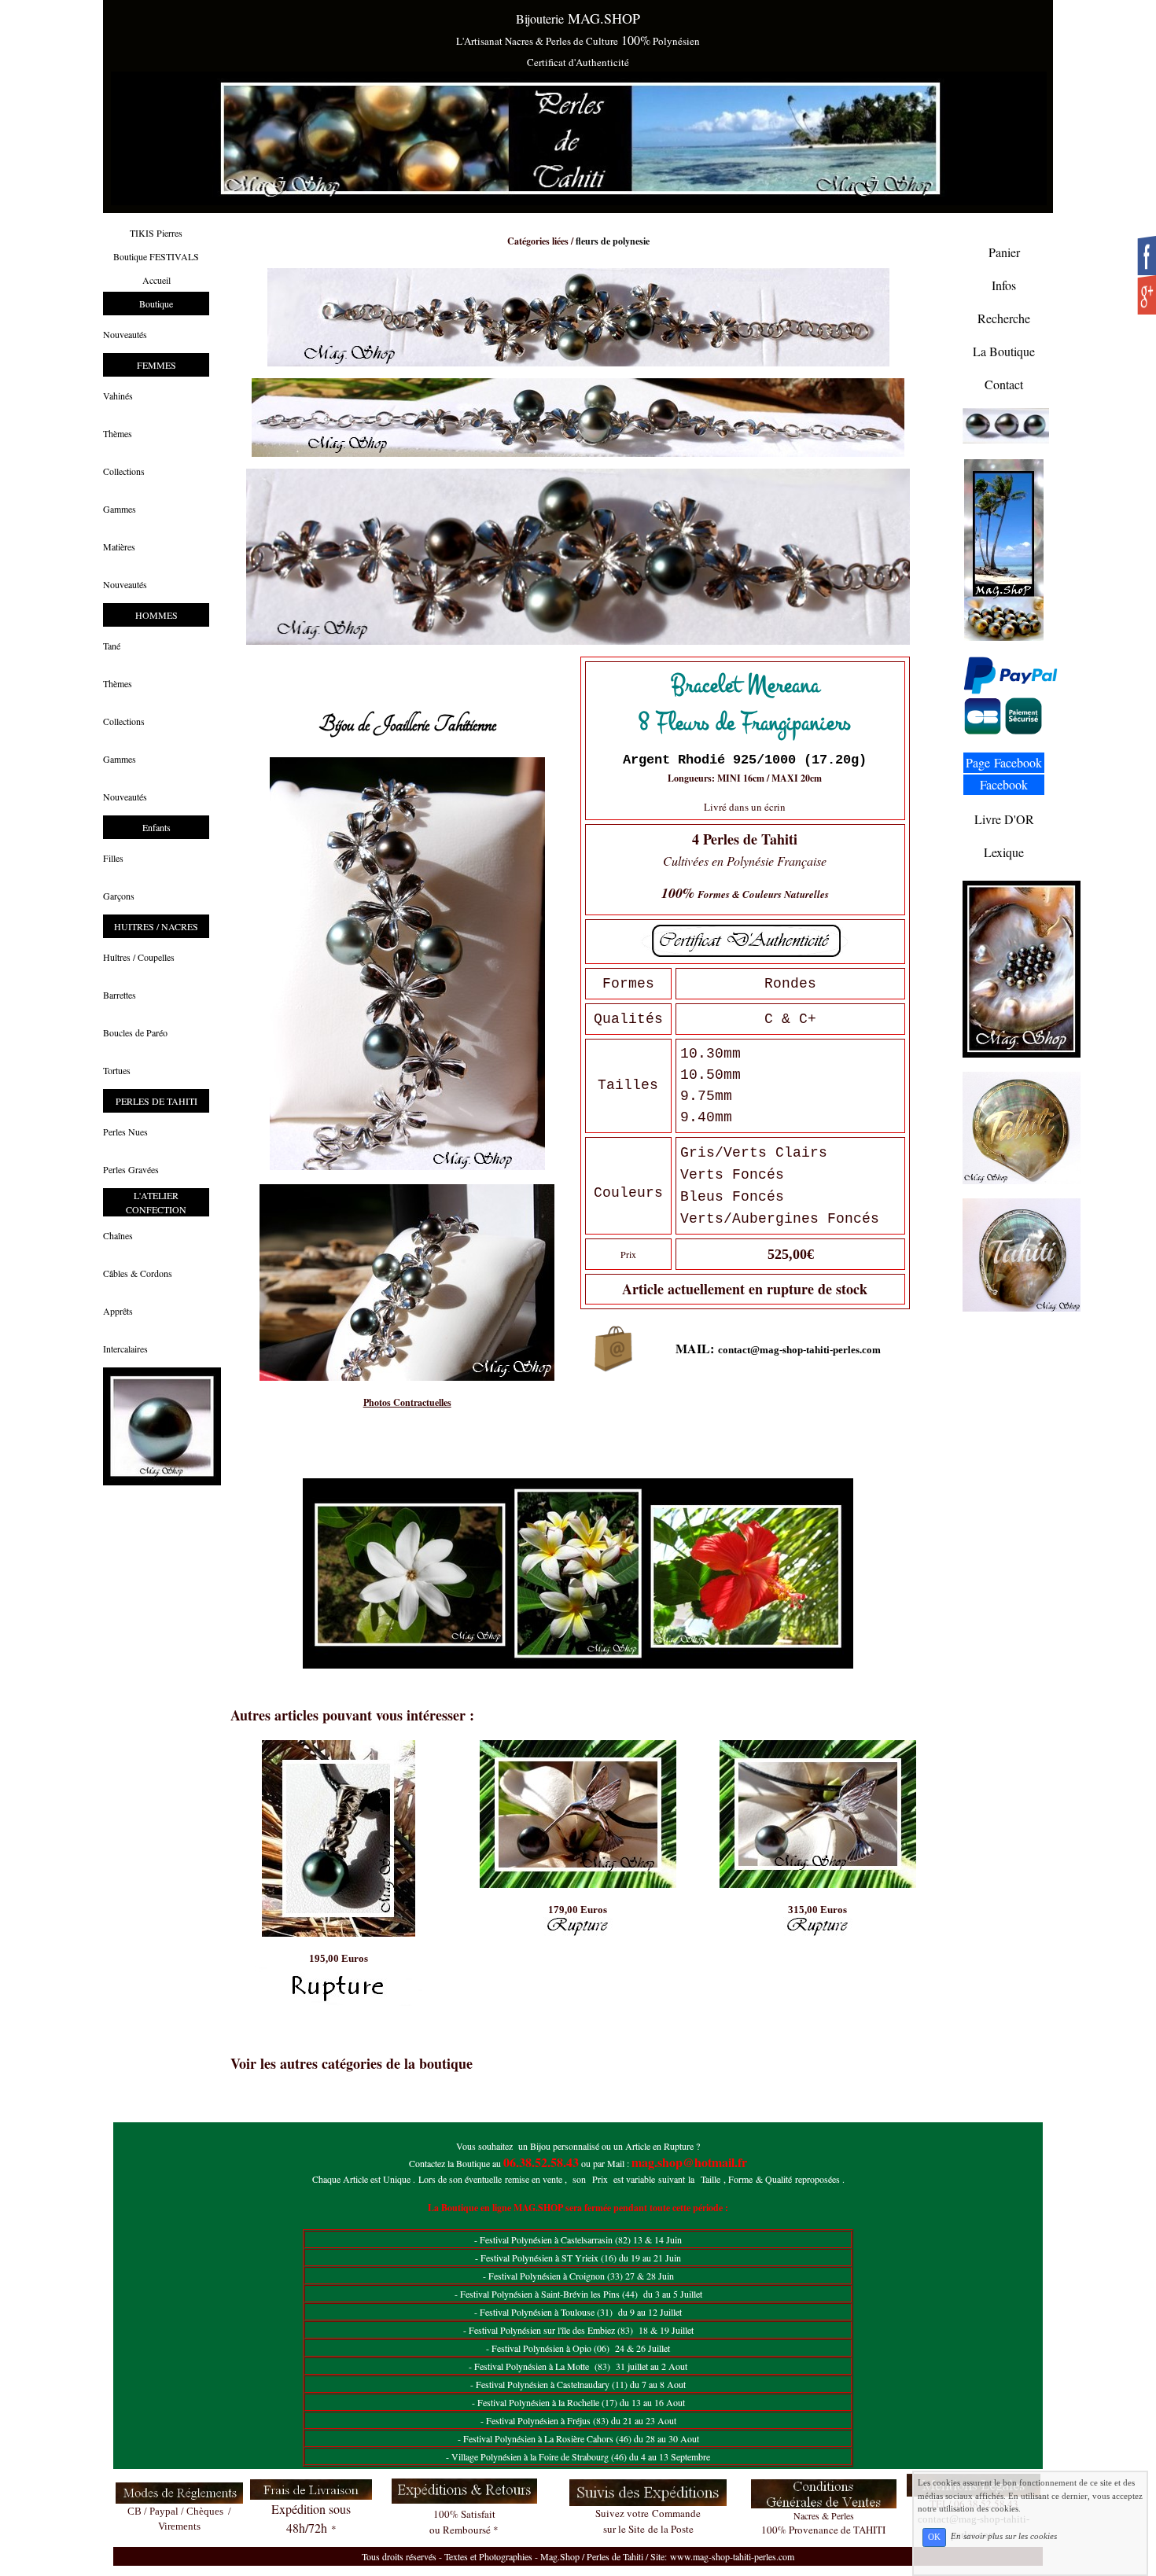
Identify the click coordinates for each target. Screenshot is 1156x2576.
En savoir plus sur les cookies (1004, 2537)
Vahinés (118, 396)
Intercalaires (125, 1349)
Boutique (156, 304)
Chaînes (118, 1235)
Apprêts (118, 1311)
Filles (113, 858)
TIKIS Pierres (156, 233)
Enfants (156, 827)
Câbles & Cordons (138, 1273)
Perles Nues (125, 1132)
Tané (112, 646)
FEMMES (156, 365)
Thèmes (118, 433)
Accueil (156, 280)
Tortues (117, 1070)
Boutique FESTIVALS (156, 256)
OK (934, 2537)
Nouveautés (125, 334)
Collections (124, 471)
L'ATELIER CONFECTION (156, 1202)
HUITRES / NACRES (156, 926)
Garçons (119, 896)
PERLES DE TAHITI (156, 1101)
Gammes (120, 509)
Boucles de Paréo (135, 1032)
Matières (119, 546)
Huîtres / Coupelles (139, 957)
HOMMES (156, 615)
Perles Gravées (131, 1169)
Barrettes (120, 995)
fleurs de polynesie (613, 241)
